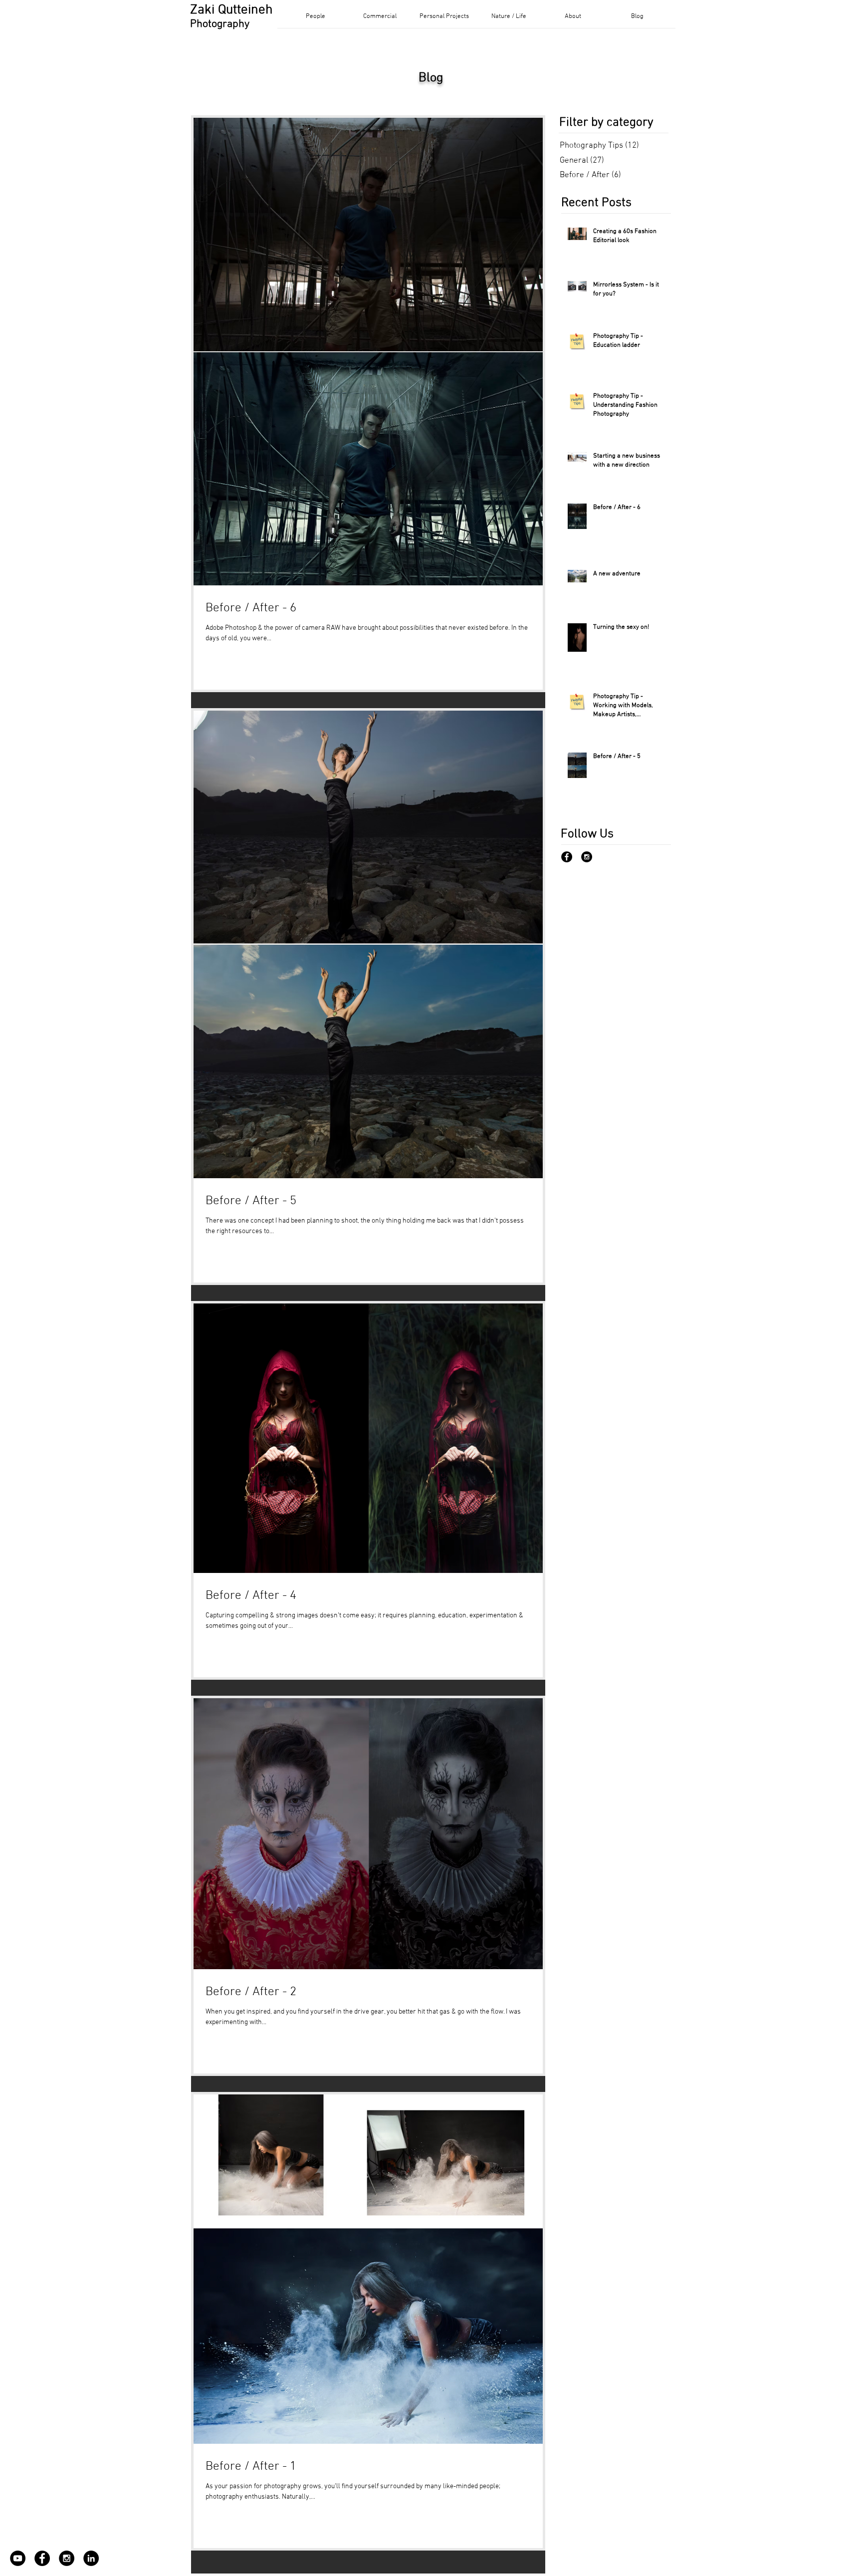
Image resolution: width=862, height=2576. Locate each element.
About (20, 1370)
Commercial (30, 1306)
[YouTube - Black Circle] (18, 2558)
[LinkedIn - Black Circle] (91, 2558)
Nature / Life (32, 1349)
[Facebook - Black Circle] (567, 857)
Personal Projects (38, 1327)
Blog (18, 1392)
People (21, 1284)
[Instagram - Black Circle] (587, 857)
